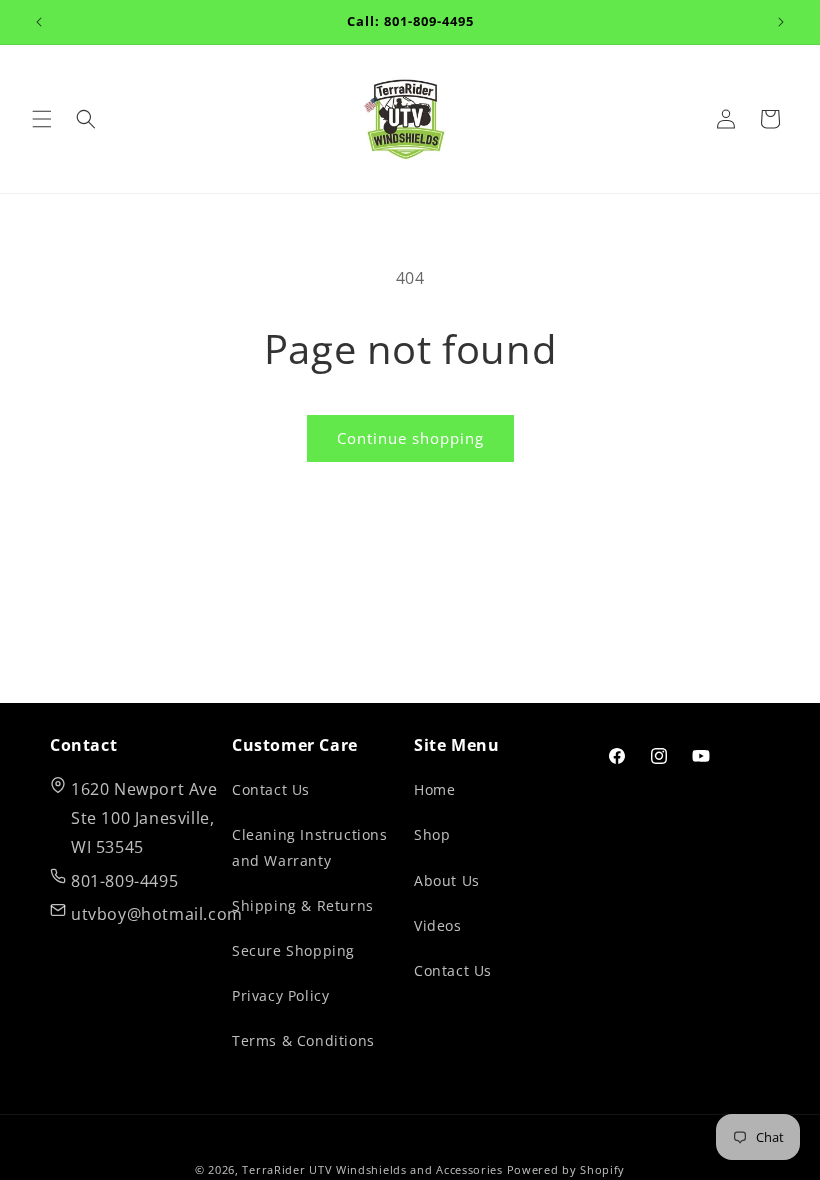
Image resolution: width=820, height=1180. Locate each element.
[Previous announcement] (39, 22)
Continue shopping (410, 438)
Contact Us (271, 789)
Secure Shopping (293, 950)
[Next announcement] (781, 22)
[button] (42, 119)
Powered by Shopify (566, 1169)
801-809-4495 (124, 881)
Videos (438, 925)
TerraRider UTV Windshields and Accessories (372, 1169)
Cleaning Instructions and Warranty (310, 847)
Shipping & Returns (303, 905)
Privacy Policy (280, 995)
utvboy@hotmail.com (157, 914)
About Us (447, 880)
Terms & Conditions (303, 1040)
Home (434, 789)
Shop (432, 834)
